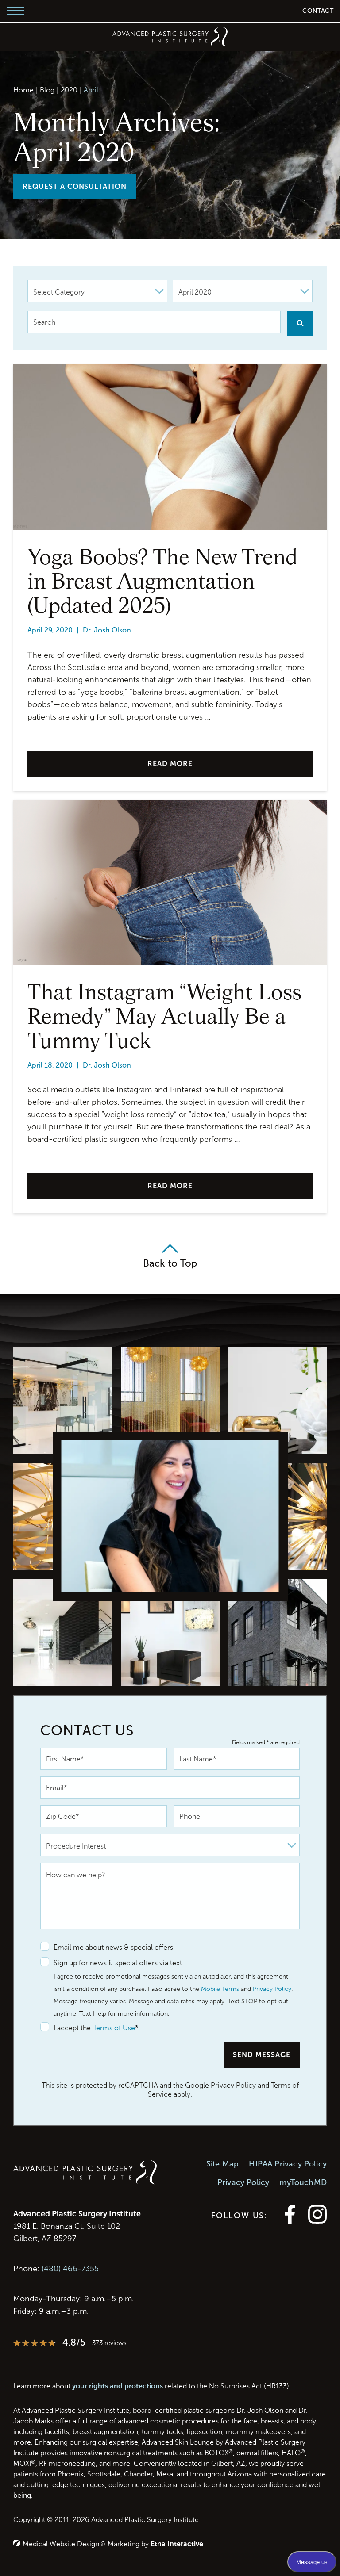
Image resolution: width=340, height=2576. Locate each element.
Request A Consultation (75, 186)
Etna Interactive (177, 2544)
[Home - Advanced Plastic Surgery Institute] (170, 37)
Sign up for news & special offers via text (118, 1963)
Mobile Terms (220, 1989)
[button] (15, 11)
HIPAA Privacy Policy (288, 2164)
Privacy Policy (272, 1989)
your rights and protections (118, 2386)
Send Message (262, 2055)
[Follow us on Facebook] (290, 2221)
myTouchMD (303, 2182)
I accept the (66, 2028)
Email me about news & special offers (113, 1947)
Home (23, 90)
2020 (69, 90)
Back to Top (170, 1263)
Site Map (222, 2164)
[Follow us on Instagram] (317, 2221)
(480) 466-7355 (70, 2269)
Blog (47, 90)
